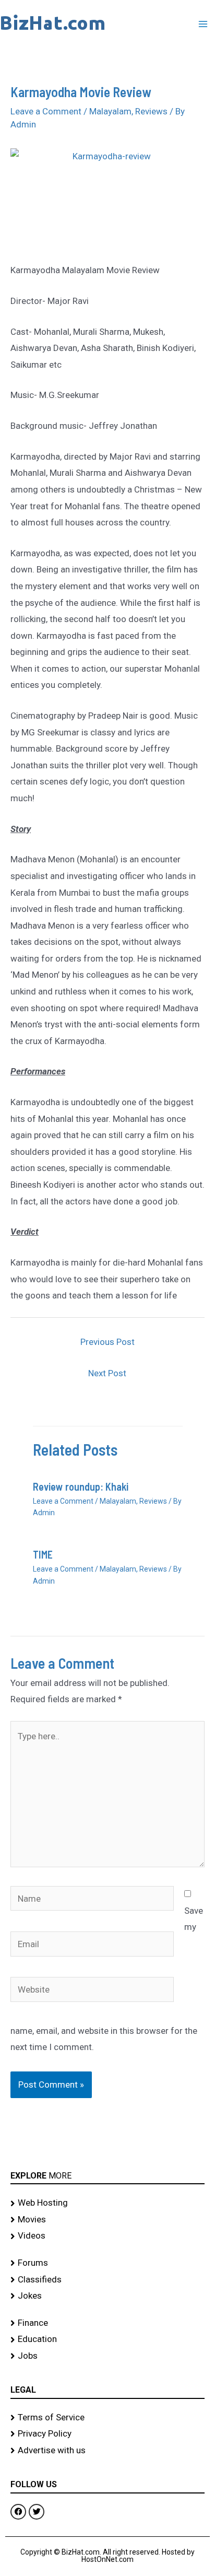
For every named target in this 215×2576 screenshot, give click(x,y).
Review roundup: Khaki (81, 1486)
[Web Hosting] (107, 2203)
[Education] (107, 2339)
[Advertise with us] (107, 2451)
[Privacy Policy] (107, 2434)
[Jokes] (107, 2296)
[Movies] (107, 2220)
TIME (43, 1554)
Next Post (107, 1373)
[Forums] (107, 2263)
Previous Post (107, 1342)
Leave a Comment (46, 111)
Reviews (151, 111)
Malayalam (110, 111)
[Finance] (107, 2323)
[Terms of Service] (107, 2418)
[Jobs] (107, 2356)
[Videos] (107, 2236)
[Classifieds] (107, 2280)
